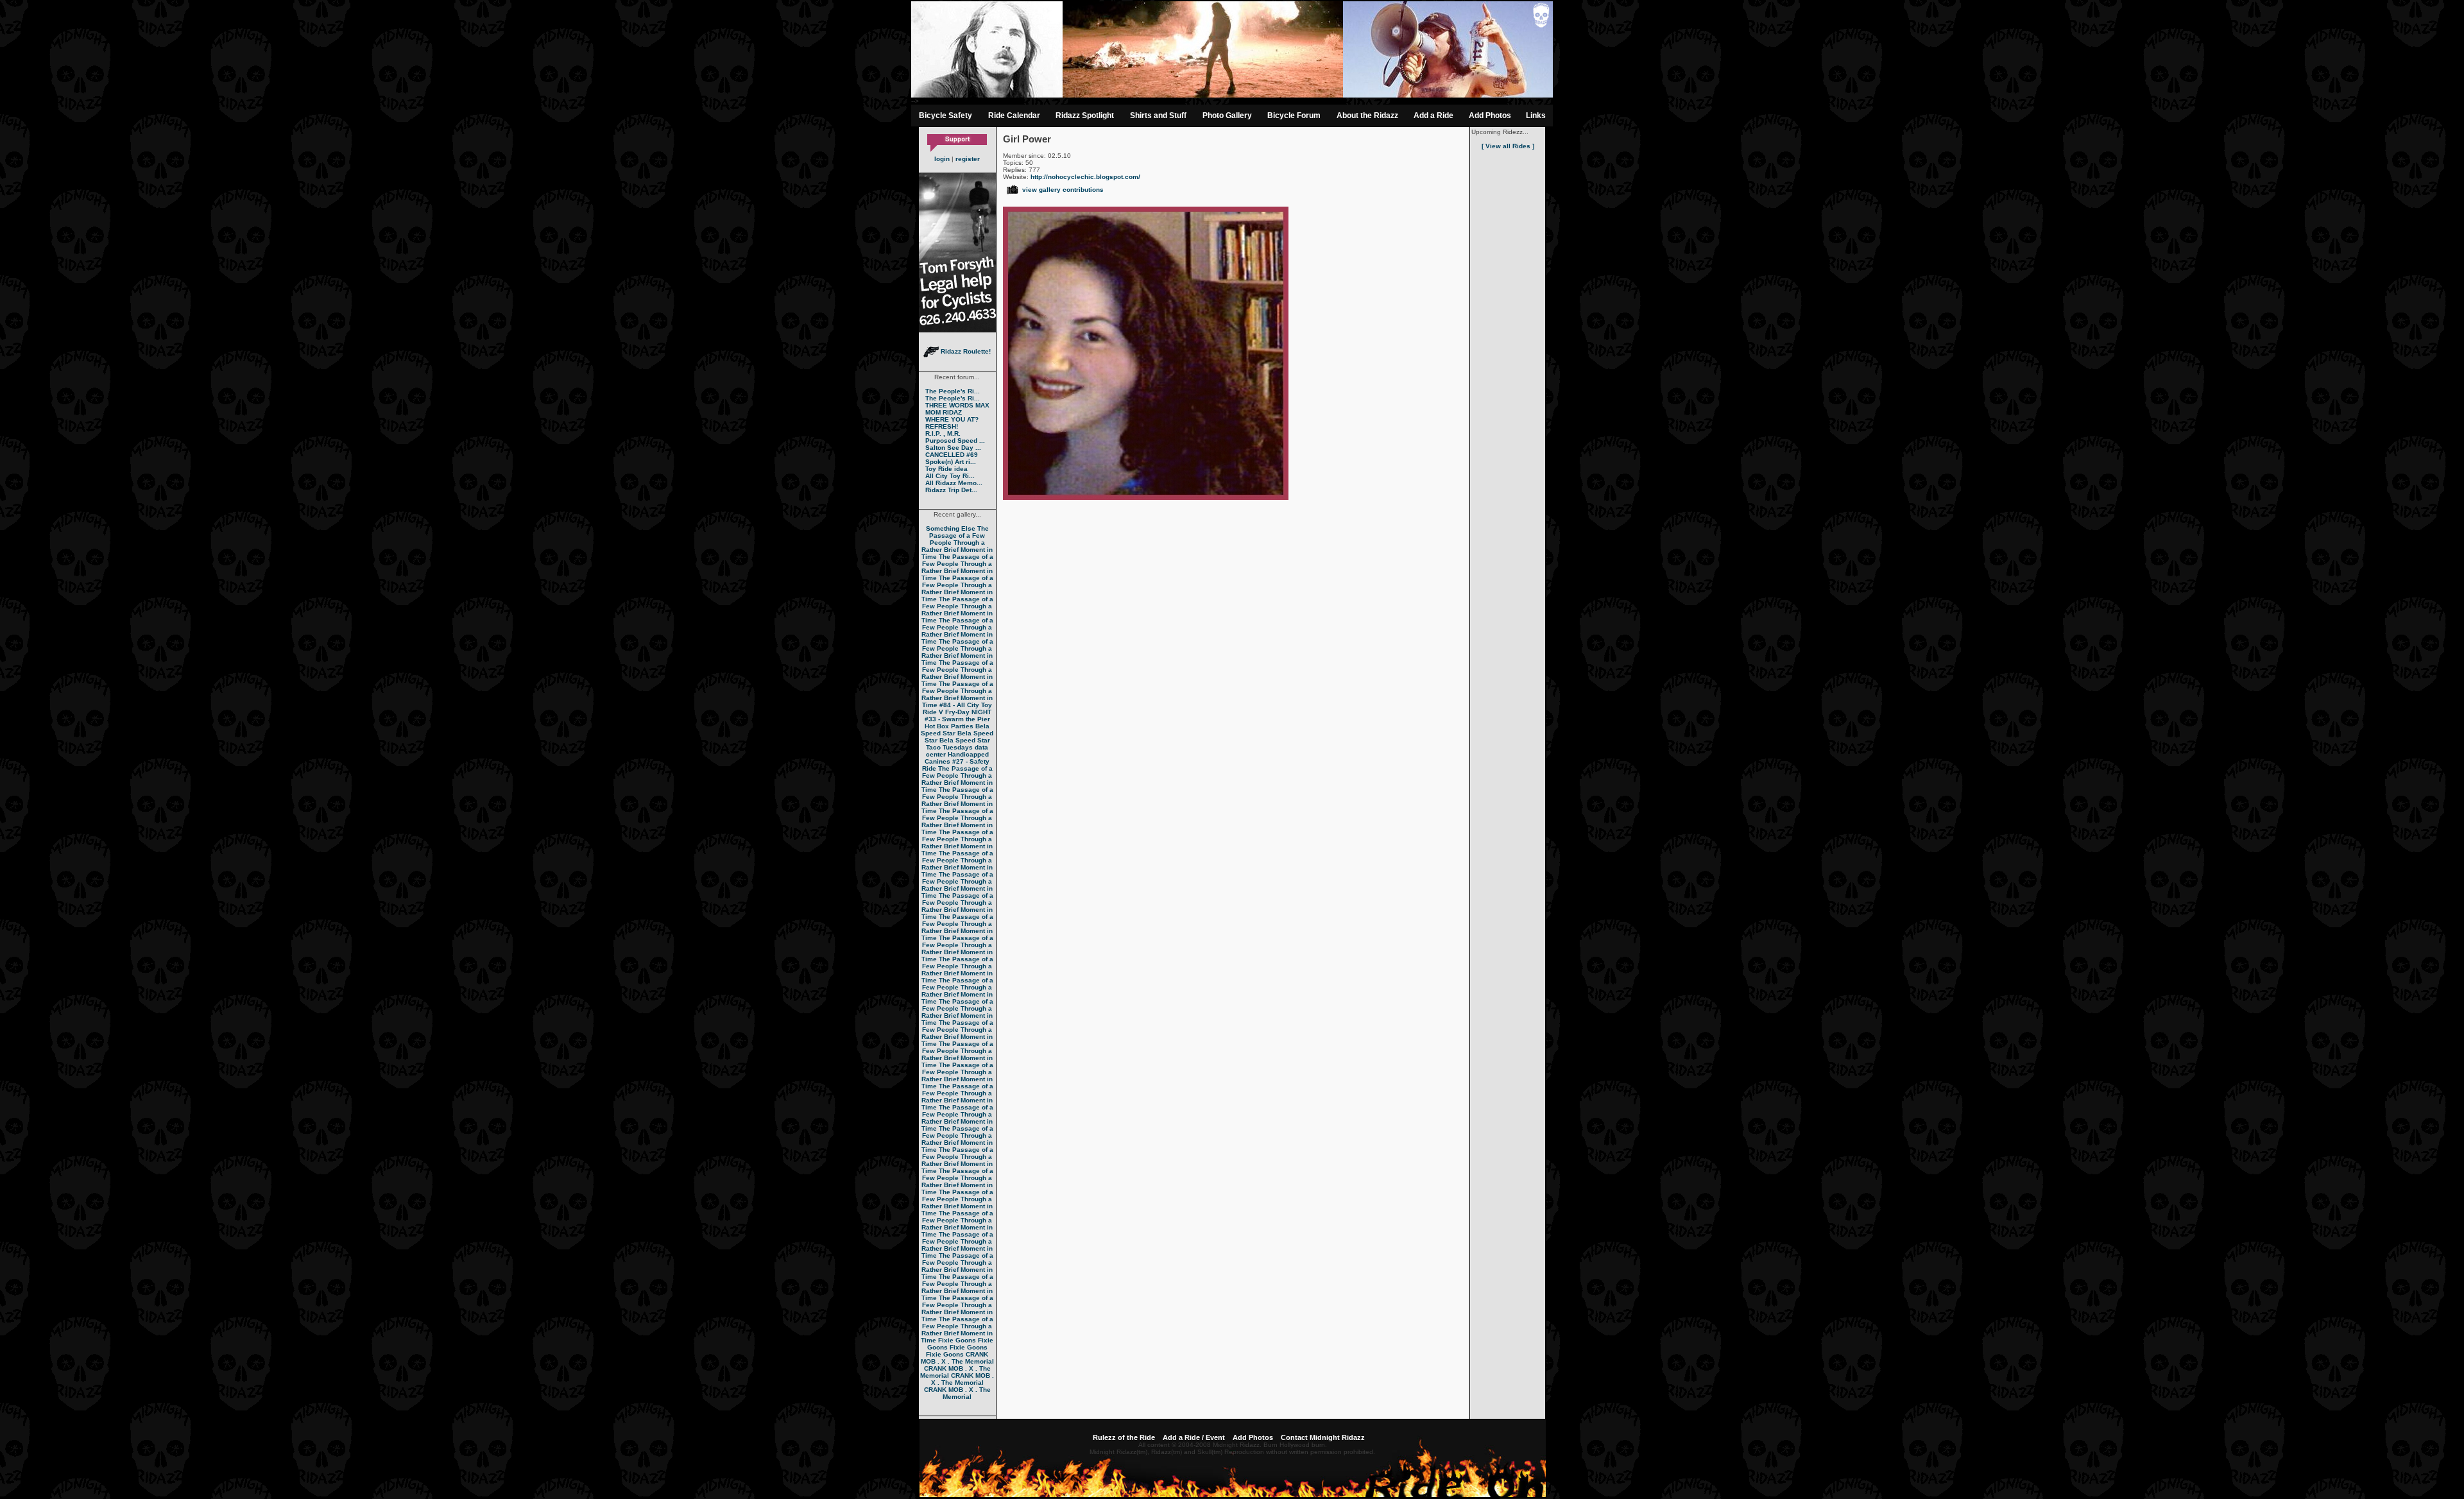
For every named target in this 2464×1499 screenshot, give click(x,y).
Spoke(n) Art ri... (951, 462)
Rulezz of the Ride (1124, 1437)
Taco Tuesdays (949, 747)
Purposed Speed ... (955, 441)
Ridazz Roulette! (965, 351)
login (942, 159)
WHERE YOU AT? (952, 419)
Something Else (951, 528)
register (968, 159)
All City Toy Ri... (950, 476)
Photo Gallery (1227, 116)
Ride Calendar (1014, 116)
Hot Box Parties (949, 726)
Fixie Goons (957, 1340)
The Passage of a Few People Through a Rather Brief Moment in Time (957, 543)
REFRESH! (942, 426)
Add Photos (1490, 116)
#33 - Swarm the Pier (957, 719)
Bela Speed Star (955, 730)
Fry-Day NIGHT (968, 712)
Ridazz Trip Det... (951, 490)
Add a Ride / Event (1194, 1437)
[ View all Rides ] (1508, 146)
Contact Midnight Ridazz (1323, 1437)
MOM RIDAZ (944, 412)
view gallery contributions (1063, 190)
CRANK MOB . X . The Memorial (957, 1358)
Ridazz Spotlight (1085, 116)
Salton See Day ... (953, 448)
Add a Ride (1433, 116)
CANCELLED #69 (952, 455)
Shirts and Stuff (1158, 116)
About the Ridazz (1367, 116)
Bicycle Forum (1294, 116)
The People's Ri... (953, 391)
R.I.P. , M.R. (943, 433)
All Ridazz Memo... (954, 483)
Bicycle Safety (945, 116)
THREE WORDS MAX (957, 405)
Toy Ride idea (946, 469)
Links (1536, 116)
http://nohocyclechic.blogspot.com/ (1085, 177)
